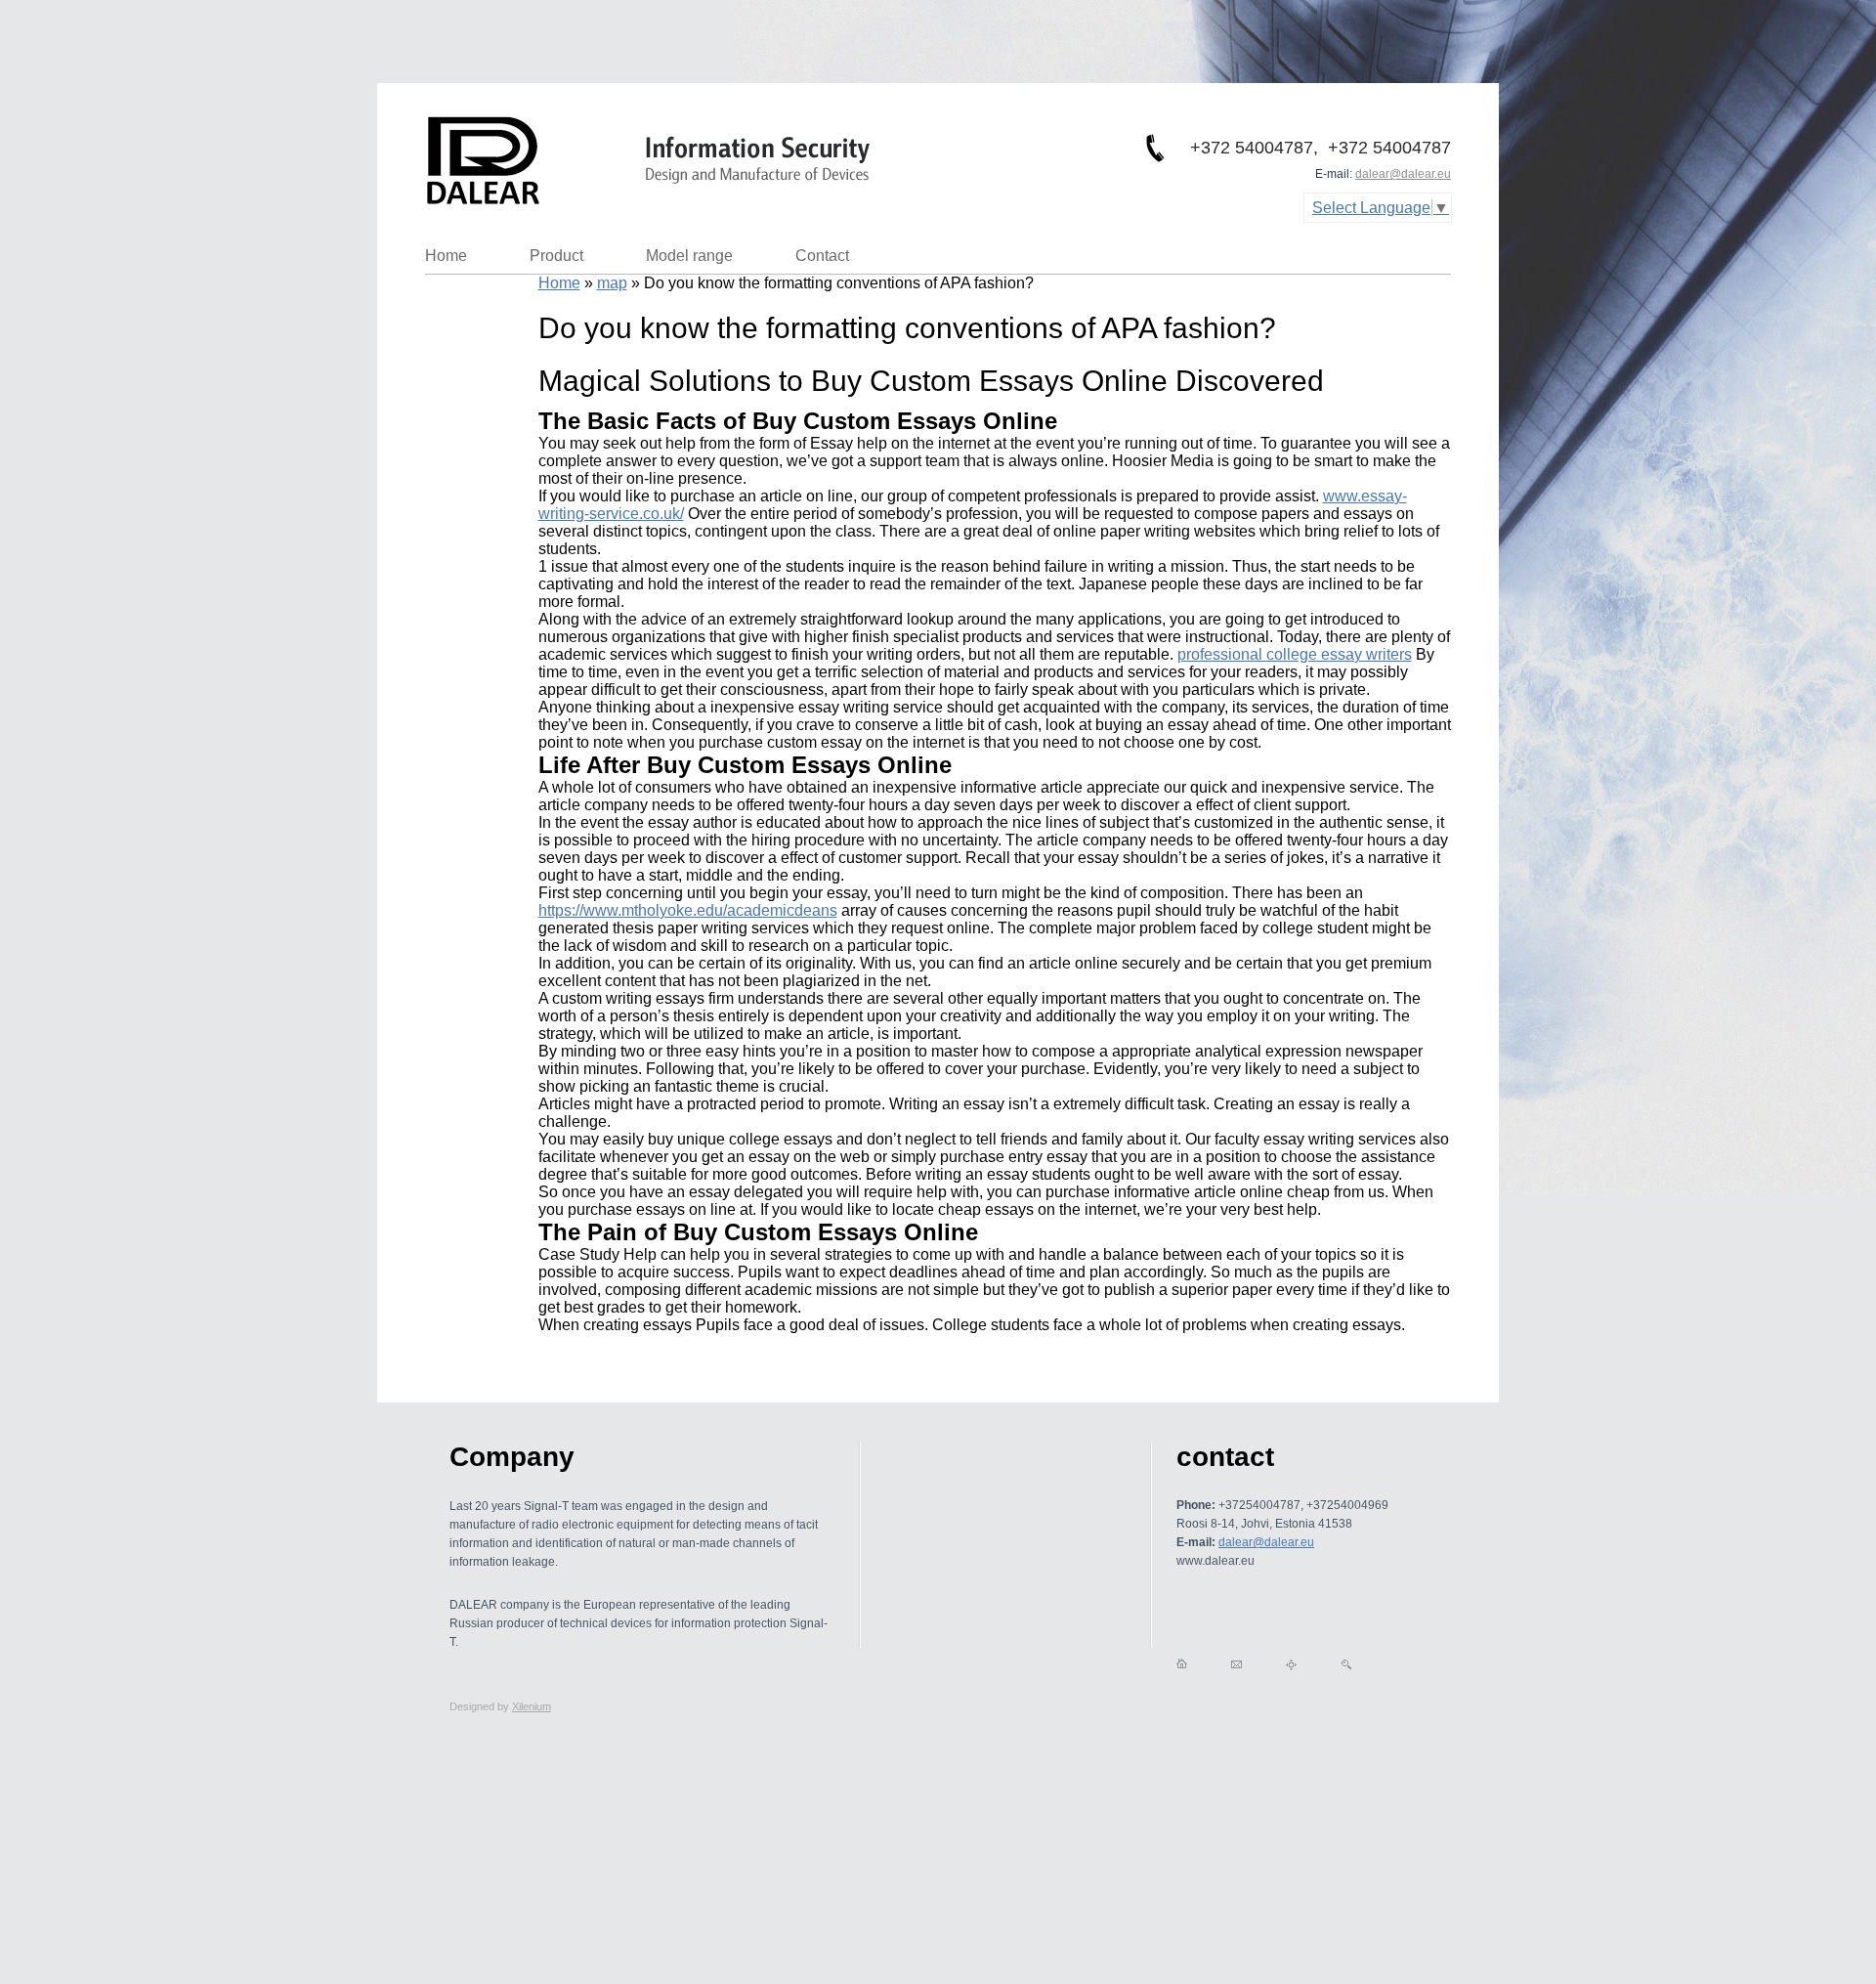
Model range (689, 256)
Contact (822, 256)
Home (446, 256)
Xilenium (532, 1706)
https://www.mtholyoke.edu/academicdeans (688, 910)
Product (556, 256)
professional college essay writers (1295, 654)
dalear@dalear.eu (1403, 174)
